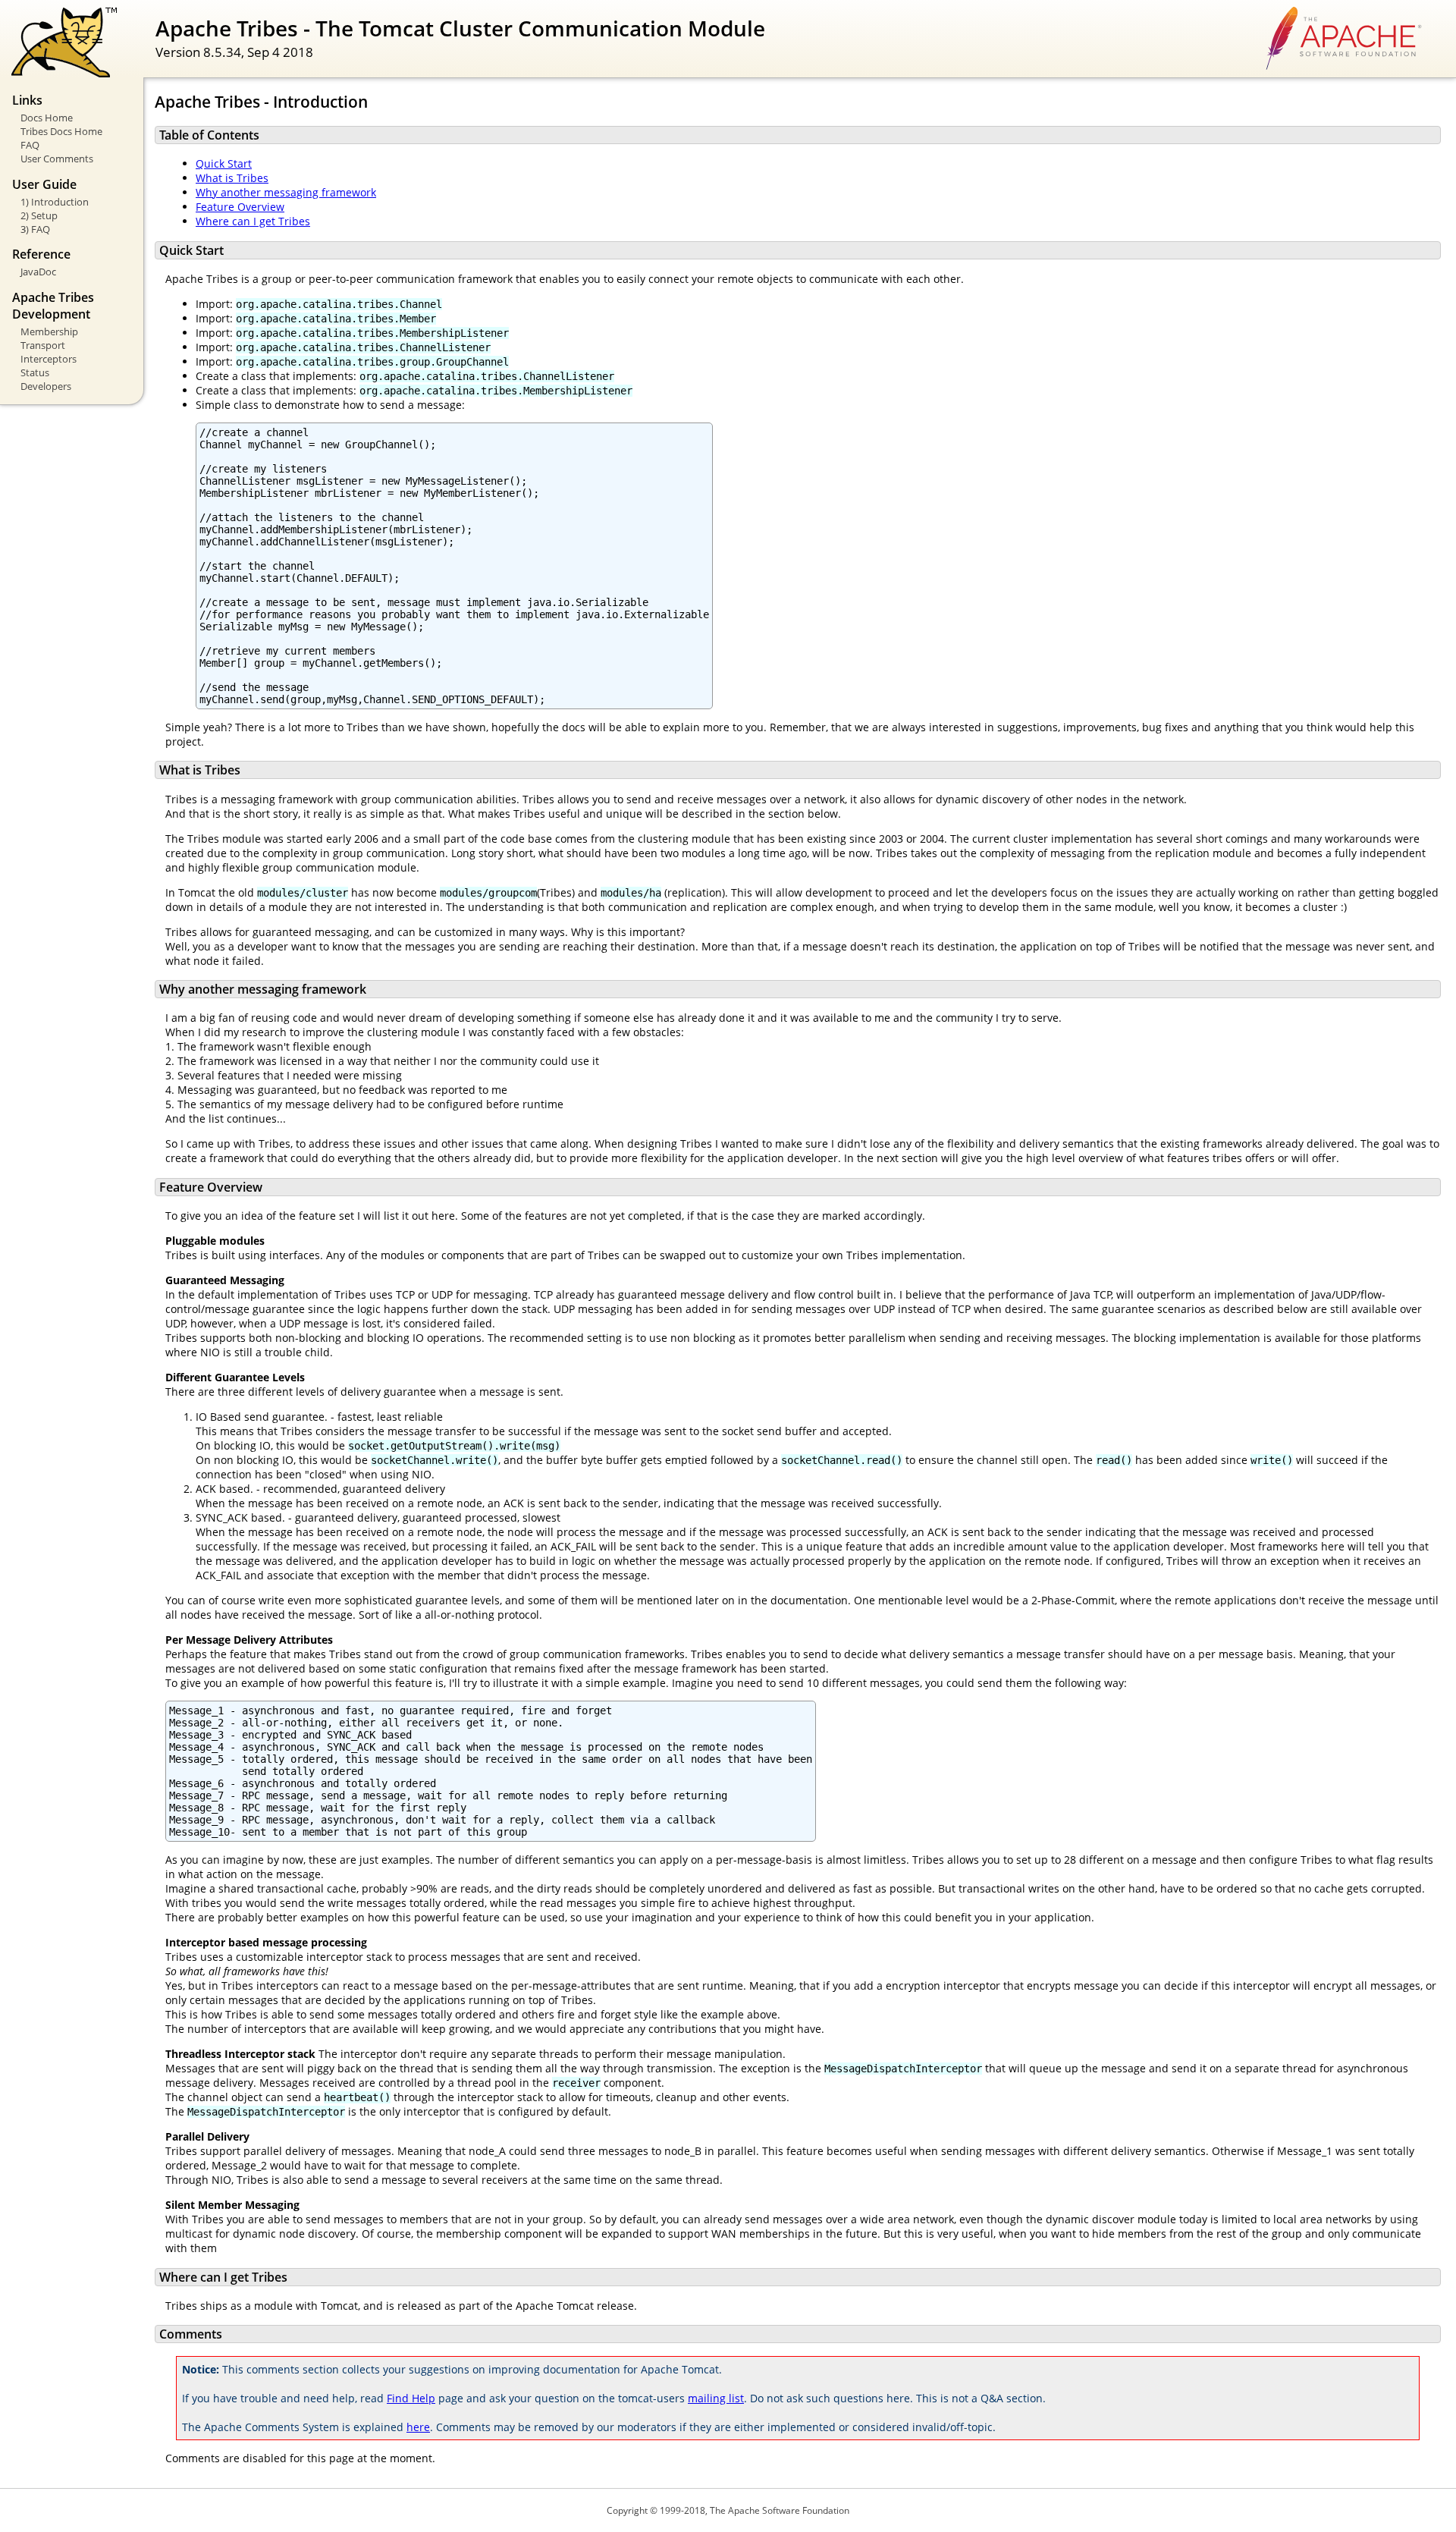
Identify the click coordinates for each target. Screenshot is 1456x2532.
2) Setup (39, 215)
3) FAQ (35, 229)
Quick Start (224, 163)
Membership (49, 331)
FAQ (30, 145)
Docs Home (47, 118)
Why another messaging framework (286, 192)
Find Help (411, 2398)
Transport (43, 345)
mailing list (716, 2398)
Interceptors (49, 359)
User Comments (57, 159)
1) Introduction (55, 202)
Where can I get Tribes (253, 221)
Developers (46, 386)
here (418, 2427)
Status (35, 372)
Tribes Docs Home (61, 131)
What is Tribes (232, 178)
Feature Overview (240, 207)
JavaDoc (38, 272)
